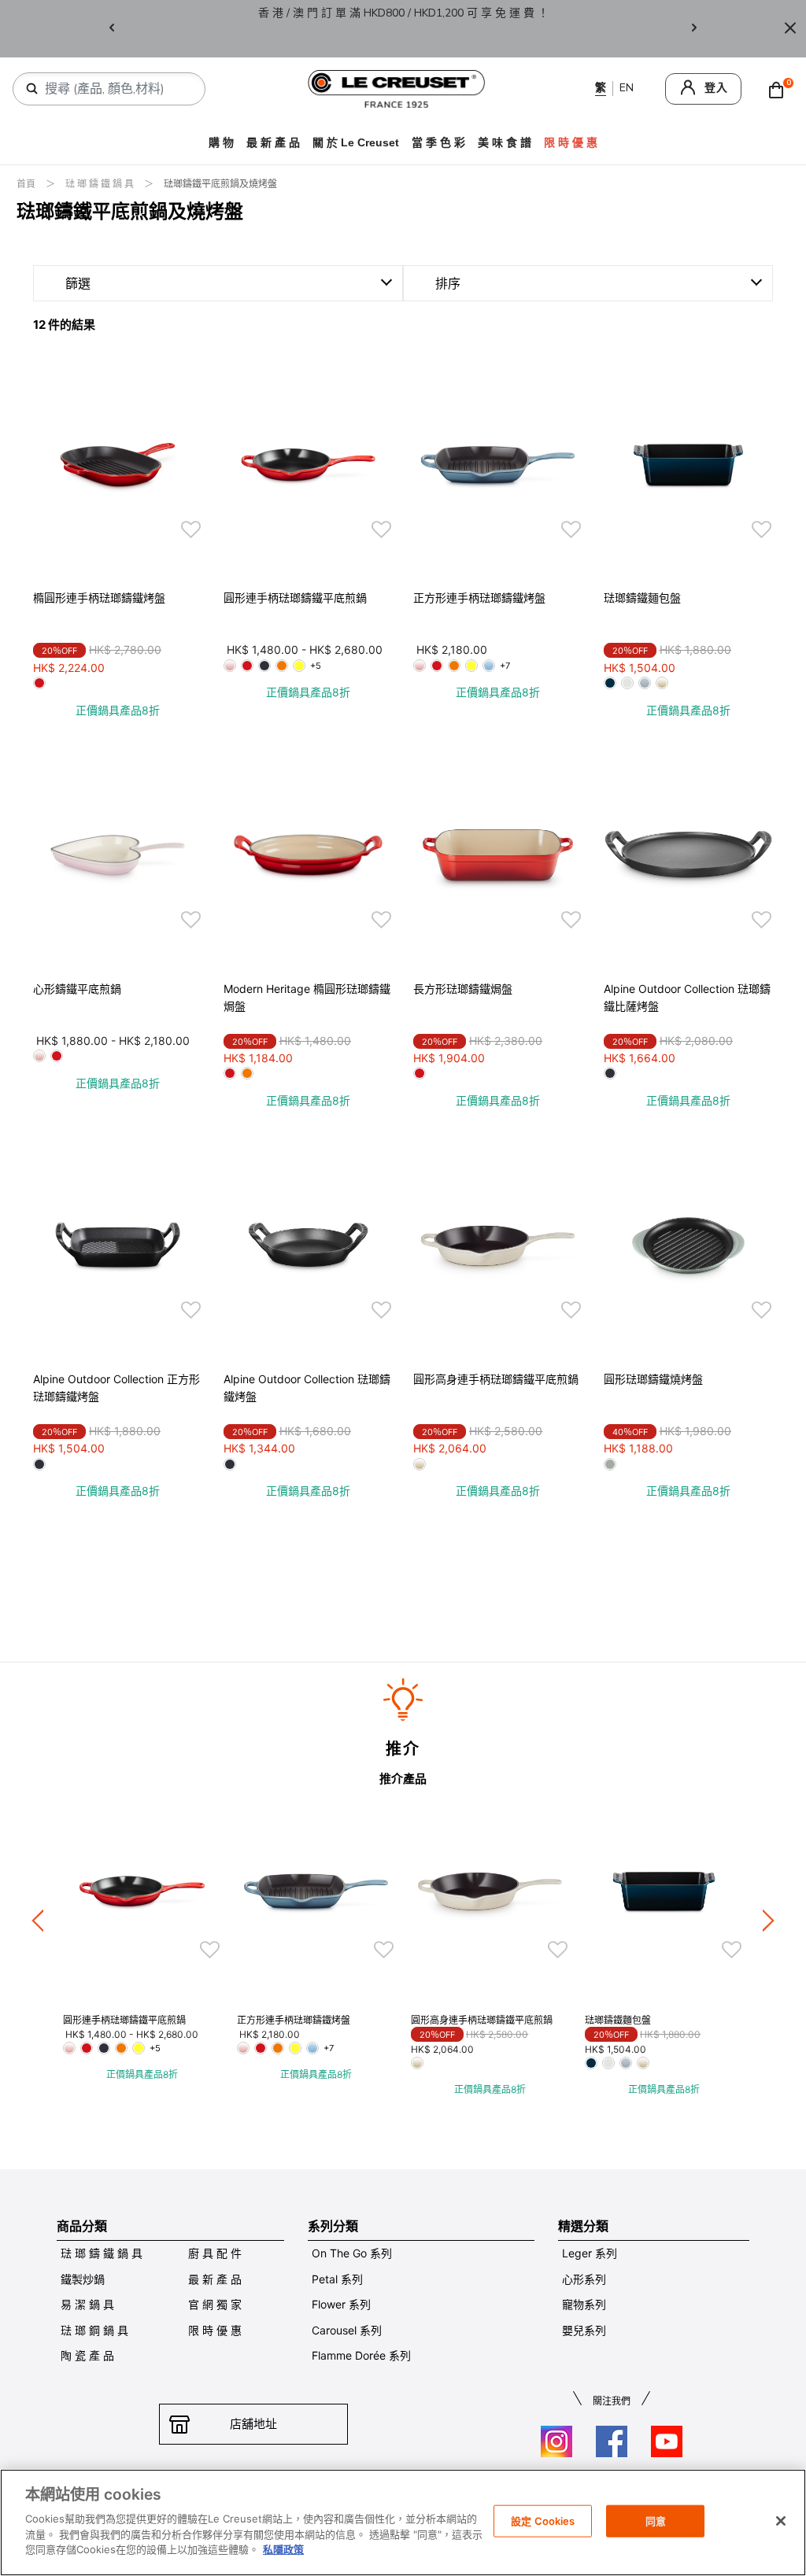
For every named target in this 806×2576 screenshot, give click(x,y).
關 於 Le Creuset (356, 142)
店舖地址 (253, 2424)
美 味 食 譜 (505, 142)
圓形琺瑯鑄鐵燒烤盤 (653, 1379)
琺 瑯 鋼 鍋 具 (94, 2330)
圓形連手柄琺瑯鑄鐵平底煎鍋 (295, 598)
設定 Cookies (543, 2520)
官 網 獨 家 (215, 2304)
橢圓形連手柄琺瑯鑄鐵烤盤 (99, 598)
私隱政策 (283, 2549)
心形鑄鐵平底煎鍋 (77, 989)
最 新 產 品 (273, 142)
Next (694, 29)
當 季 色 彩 (438, 142)
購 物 (221, 142)
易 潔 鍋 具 (87, 2304)
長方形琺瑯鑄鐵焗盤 (463, 989)
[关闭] (781, 2521)
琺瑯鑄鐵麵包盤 (642, 598)
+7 (505, 666)
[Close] (790, 29)
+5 (316, 666)
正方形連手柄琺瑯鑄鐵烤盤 (479, 598)
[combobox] (115, 89)
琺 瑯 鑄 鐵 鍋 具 (101, 184)
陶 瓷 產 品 (87, 2355)
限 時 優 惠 (215, 2330)
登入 (716, 88)
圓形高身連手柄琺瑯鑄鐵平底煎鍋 (496, 1379)
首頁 (27, 184)
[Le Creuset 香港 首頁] (397, 88)
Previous (112, 29)
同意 (656, 2520)
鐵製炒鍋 (83, 2279)
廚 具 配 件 (215, 2253)
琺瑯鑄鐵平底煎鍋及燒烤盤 (220, 184)
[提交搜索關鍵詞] (32, 89)
